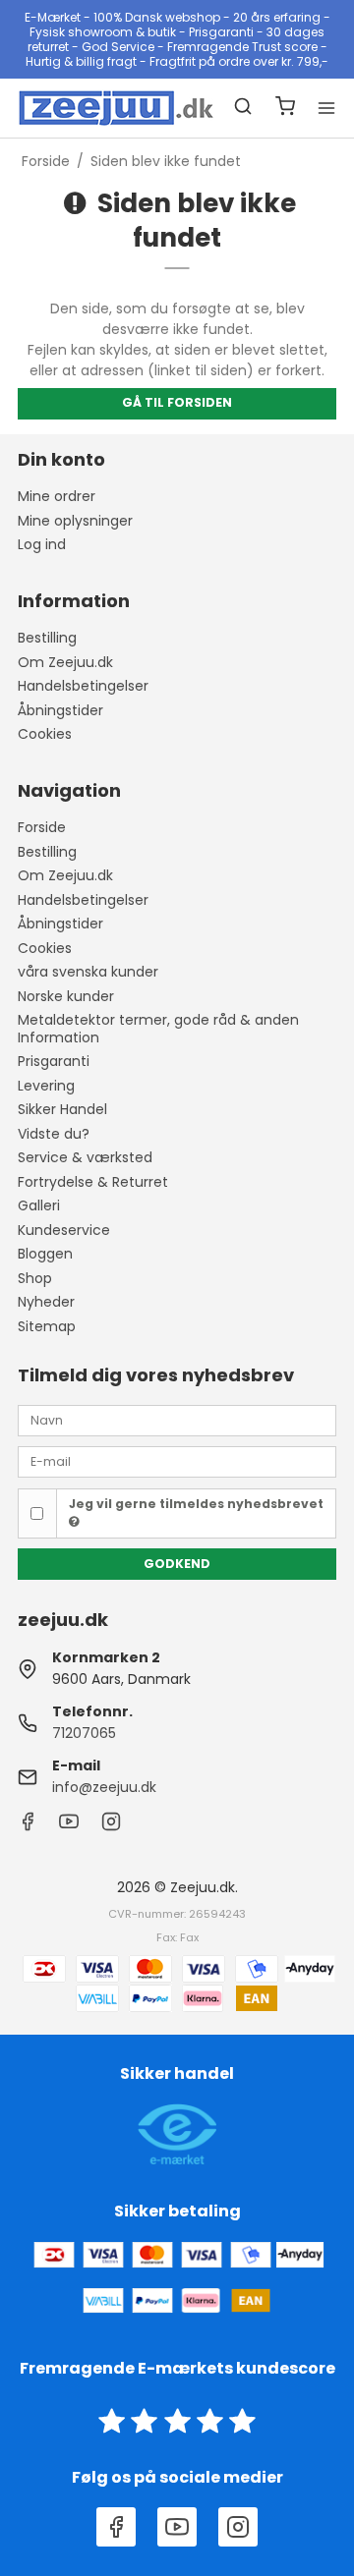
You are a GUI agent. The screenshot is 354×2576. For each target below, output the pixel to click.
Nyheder (46, 1302)
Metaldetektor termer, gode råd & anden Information (158, 1029)
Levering (46, 1086)
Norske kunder (66, 996)
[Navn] (177, 1419)
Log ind (42, 544)
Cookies (45, 734)
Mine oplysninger (75, 521)
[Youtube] (69, 1826)
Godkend (177, 1564)
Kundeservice (64, 1230)
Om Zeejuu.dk (65, 662)
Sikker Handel (62, 1109)
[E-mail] (177, 1461)
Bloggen (45, 1254)
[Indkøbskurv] (285, 109)
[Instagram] (111, 1826)
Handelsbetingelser (83, 686)
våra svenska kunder (88, 972)
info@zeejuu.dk (104, 1787)
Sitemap (47, 1326)
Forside (42, 827)
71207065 (84, 1733)
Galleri (39, 1205)
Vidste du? (54, 1134)
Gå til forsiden (177, 402)
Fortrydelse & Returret (93, 1182)
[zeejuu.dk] (97, 108)
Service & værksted (85, 1157)
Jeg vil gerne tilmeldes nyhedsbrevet (196, 1504)
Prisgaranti (54, 1061)
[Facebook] (28, 1826)
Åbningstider (60, 710)
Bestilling (47, 638)
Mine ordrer (57, 496)
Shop (35, 1278)
